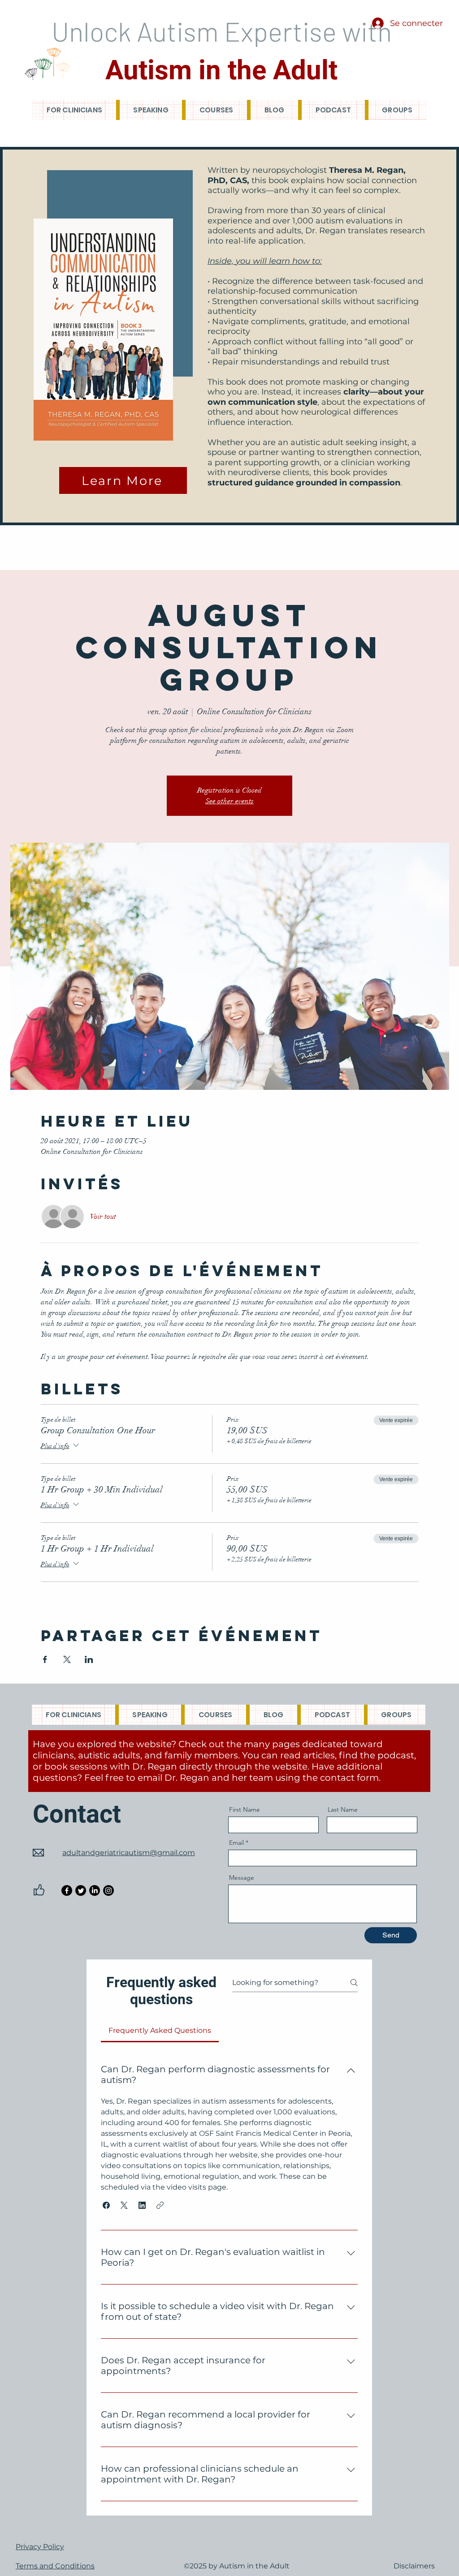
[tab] (160, 2031)
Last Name (343, 1809)
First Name (245, 1809)
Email (236, 1843)
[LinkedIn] (95, 1890)
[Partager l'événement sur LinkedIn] (89, 1659)
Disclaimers (414, 2566)
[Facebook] (67, 1890)
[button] (106, 2205)
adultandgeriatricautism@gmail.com (129, 1853)
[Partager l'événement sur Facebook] (45, 1659)
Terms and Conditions (55, 2566)
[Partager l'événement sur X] (67, 1659)
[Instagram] (108, 1890)
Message (242, 1877)
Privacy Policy (40, 2547)
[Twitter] (81, 1890)
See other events (229, 801)
